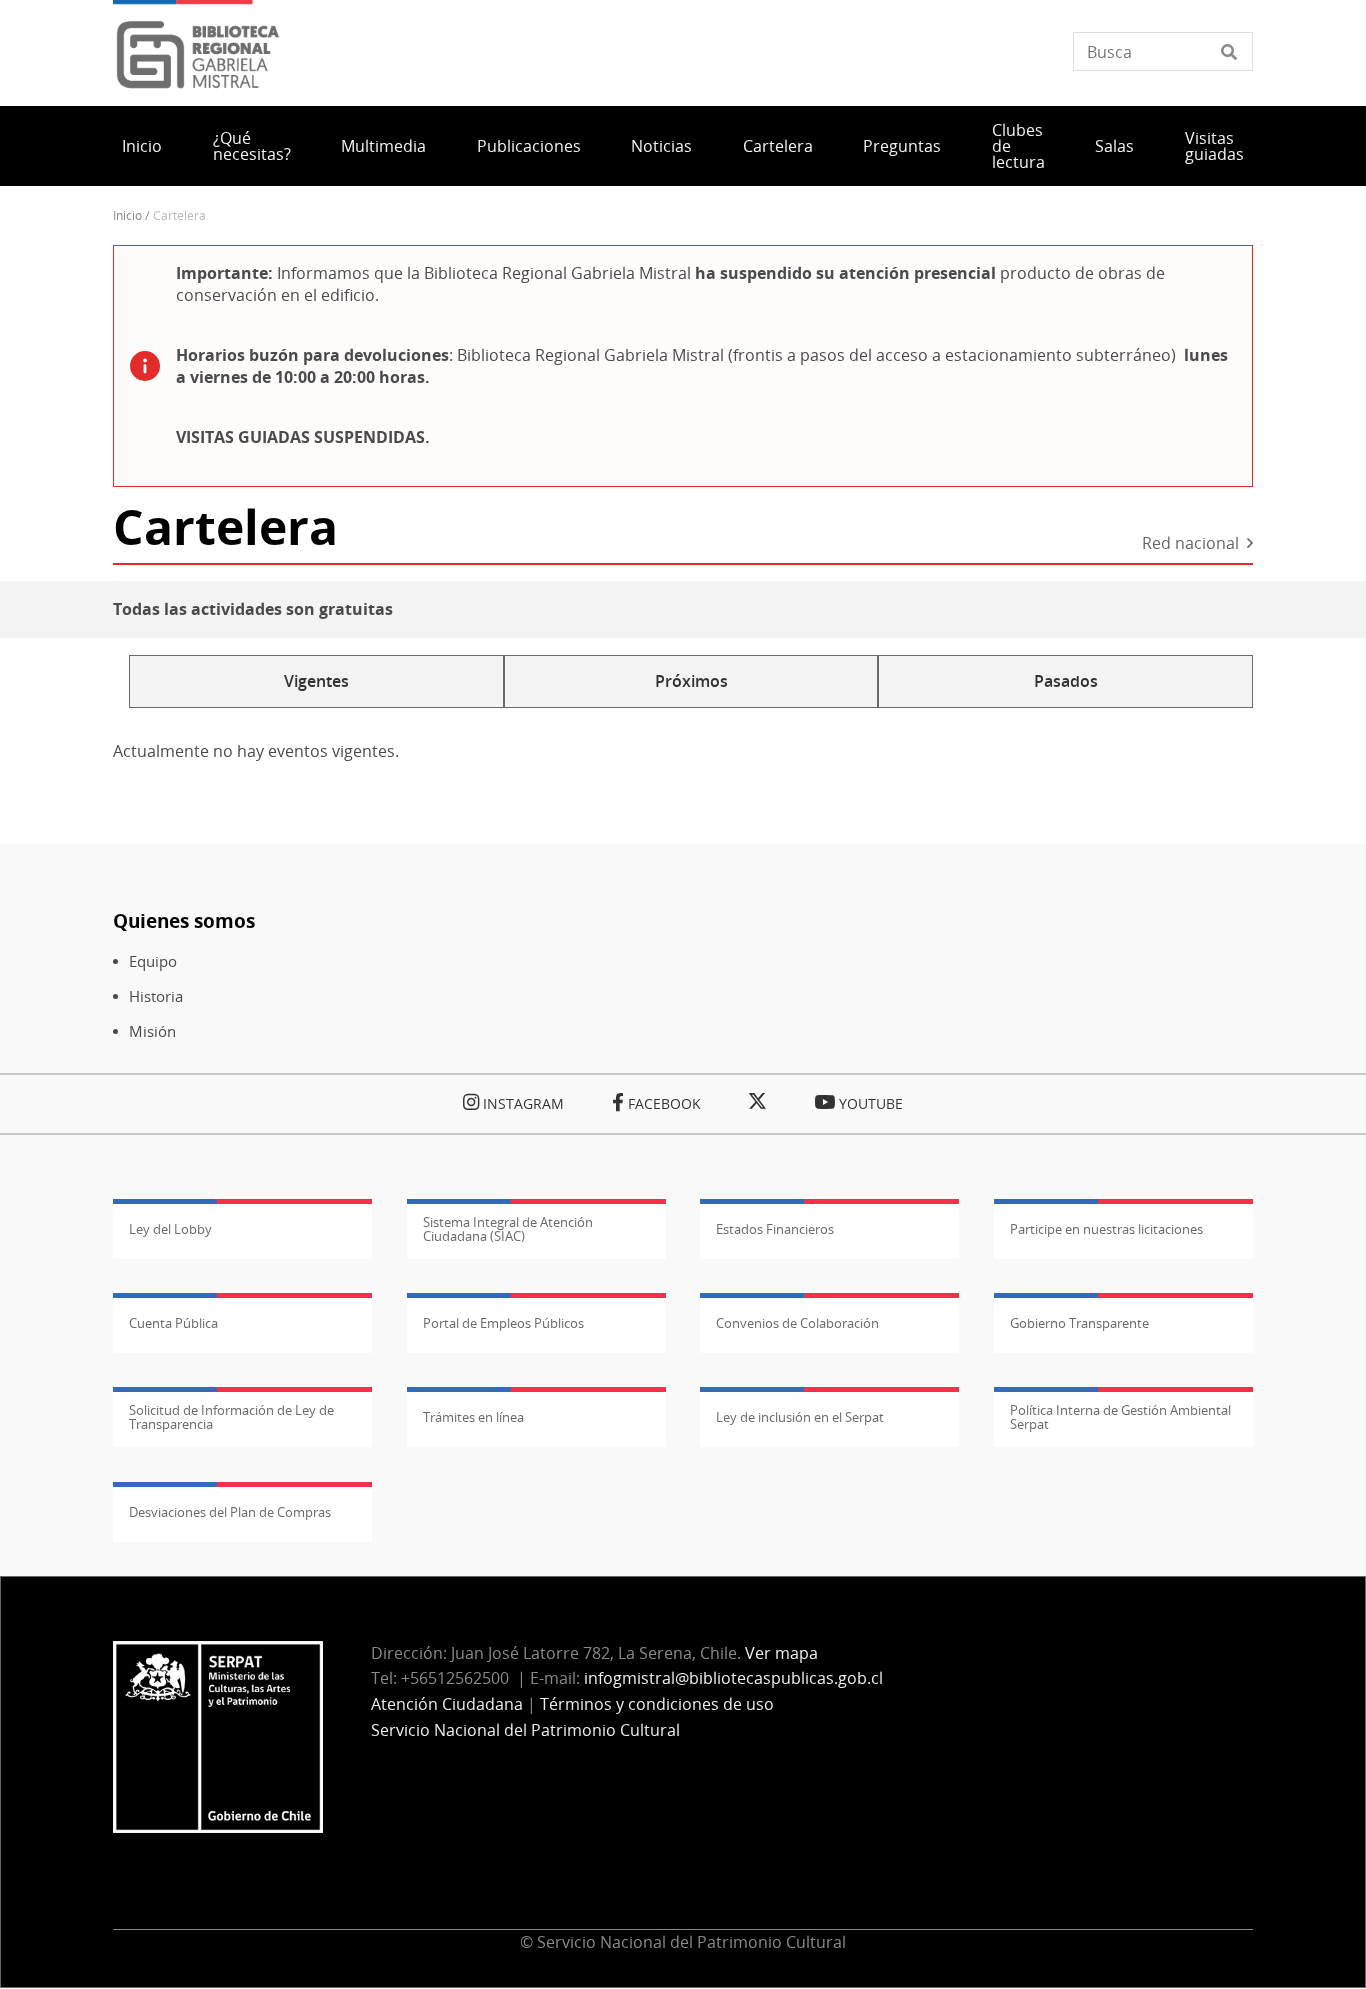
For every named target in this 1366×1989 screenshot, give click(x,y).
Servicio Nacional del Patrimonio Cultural (525, 1730)
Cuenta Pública (173, 1323)
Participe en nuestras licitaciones (1106, 1229)
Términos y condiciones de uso (657, 1704)
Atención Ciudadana (447, 1704)
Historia (156, 996)
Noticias (661, 146)
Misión (152, 1031)
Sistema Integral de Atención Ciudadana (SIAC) (508, 1229)
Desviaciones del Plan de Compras (230, 1512)
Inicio (142, 146)
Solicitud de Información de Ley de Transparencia (231, 1417)
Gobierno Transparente (1079, 1323)
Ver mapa (781, 1653)
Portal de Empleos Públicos (503, 1323)
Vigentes (316, 681)
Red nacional (1190, 544)
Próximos (691, 681)
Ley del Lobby (170, 1229)
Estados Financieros (775, 1229)
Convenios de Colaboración (797, 1323)
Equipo (153, 961)
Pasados (1066, 681)
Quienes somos (184, 920)
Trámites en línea (473, 1417)
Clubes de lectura (1018, 146)
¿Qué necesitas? (252, 146)
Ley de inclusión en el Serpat (800, 1417)
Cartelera (778, 146)
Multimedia (383, 146)
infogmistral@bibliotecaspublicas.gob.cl (733, 1678)
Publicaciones (529, 146)
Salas (1114, 146)
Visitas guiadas (1214, 146)
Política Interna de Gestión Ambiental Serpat (1120, 1417)
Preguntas (902, 146)
